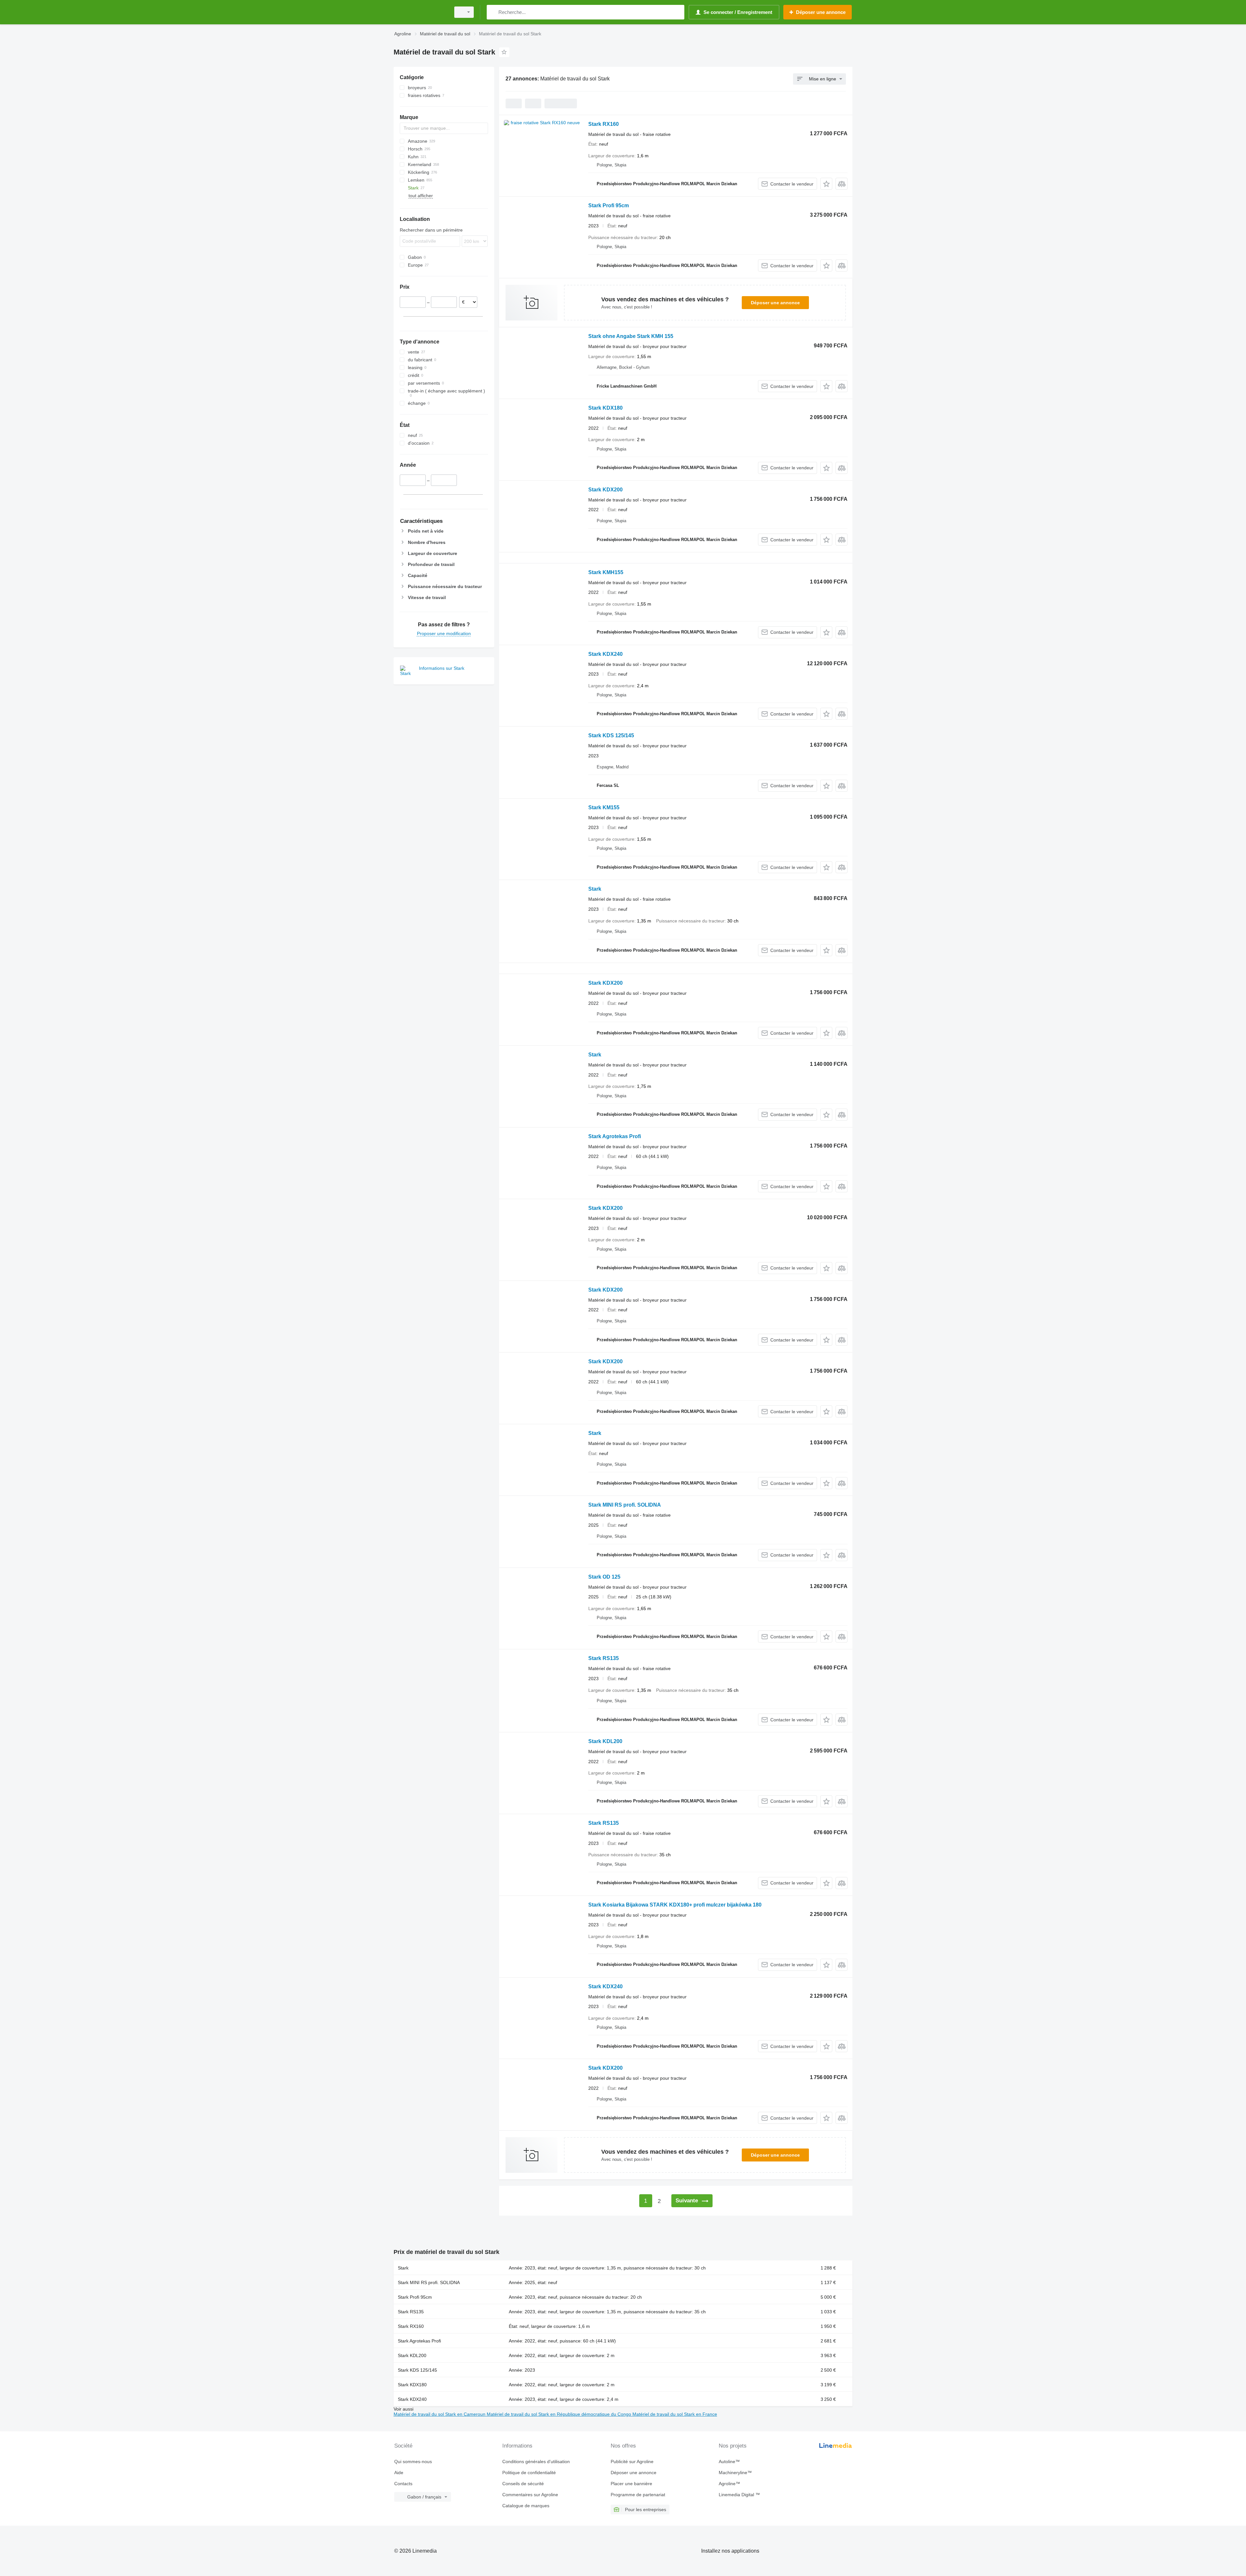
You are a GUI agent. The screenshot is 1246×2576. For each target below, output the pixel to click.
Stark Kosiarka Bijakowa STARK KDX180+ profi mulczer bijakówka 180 (675, 1905)
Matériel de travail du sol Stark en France (675, 2414)
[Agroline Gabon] (420, 12)
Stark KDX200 (605, 490)
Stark (595, 889)
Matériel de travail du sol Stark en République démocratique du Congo (560, 2414)
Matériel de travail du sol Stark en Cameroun (440, 2414)
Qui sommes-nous (413, 2462)
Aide (399, 2473)
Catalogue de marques (526, 2506)
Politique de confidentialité (529, 2473)
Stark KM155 (604, 807)
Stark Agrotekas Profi (615, 1136)
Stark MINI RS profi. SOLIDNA (625, 1505)
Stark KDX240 (605, 654)
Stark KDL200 (605, 1741)
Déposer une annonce (775, 303)
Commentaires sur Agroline (530, 2495)
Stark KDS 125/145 (611, 735)
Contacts (403, 2484)
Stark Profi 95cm (609, 205)
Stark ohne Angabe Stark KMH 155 (631, 336)
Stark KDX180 (605, 408)
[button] (826, 184)
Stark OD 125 (604, 1577)
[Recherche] (493, 12)
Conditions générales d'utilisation (536, 2462)
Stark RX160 (604, 124)
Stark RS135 (604, 1658)
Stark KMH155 (606, 572)
